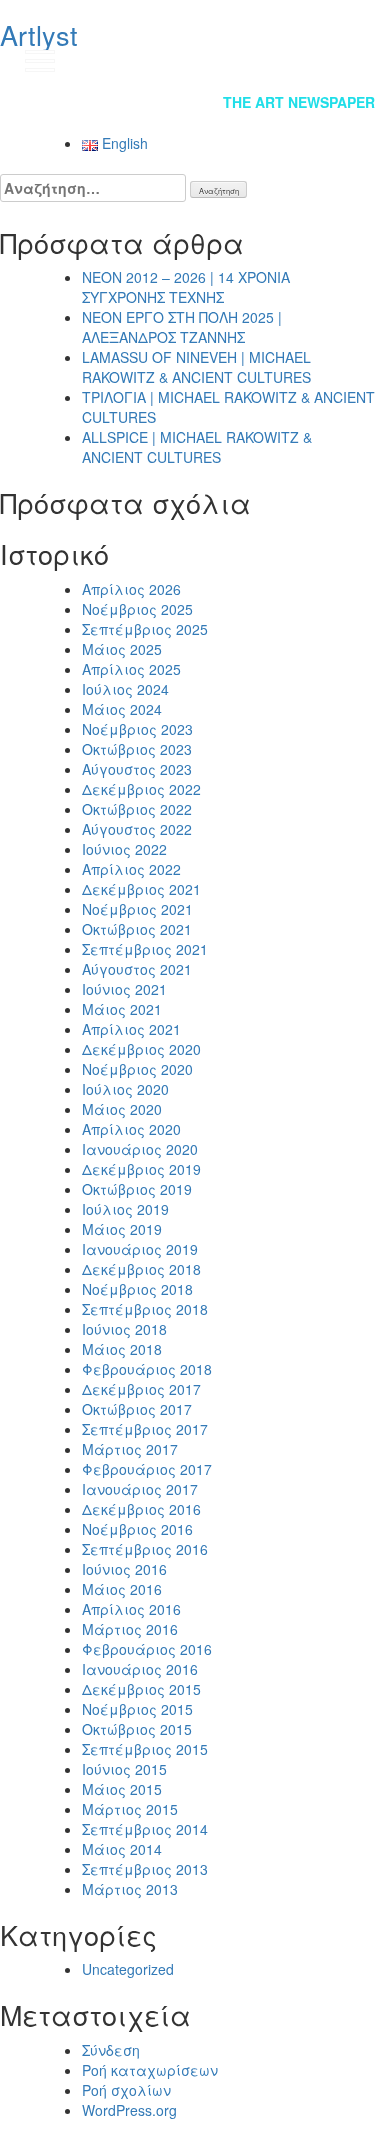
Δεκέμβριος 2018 (141, 1269)
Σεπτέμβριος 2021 (145, 949)
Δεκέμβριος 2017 (141, 1389)
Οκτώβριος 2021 (137, 929)
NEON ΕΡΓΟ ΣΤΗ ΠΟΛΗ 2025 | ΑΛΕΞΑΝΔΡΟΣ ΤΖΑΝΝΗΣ (182, 327)
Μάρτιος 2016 (130, 1629)
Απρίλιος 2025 (131, 669)
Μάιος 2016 (122, 1589)
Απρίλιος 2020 (131, 1129)
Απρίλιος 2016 (131, 1609)
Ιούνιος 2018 (124, 1329)
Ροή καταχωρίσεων (150, 2070)
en (340, 60)
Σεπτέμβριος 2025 (145, 629)
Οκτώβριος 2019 (137, 1189)
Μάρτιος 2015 (130, 1809)
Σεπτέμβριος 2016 (145, 1549)
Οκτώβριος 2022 (137, 809)
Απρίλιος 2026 (131, 589)
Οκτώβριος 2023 (137, 749)
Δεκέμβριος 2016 (141, 1509)
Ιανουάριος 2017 (140, 1489)
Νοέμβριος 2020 (137, 1069)
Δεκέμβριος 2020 (141, 1049)
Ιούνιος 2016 (124, 1569)
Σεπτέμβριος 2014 (145, 1829)
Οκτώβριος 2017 (137, 1409)
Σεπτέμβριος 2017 (145, 1429)
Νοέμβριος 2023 (137, 729)
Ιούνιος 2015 (124, 1769)
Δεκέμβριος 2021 (141, 889)
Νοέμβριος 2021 (137, 909)
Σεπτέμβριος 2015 (145, 1749)
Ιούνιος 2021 (124, 989)
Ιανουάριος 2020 (140, 1149)
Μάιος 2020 (122, 1109)
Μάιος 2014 (122, 1849)
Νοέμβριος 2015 (137, 1709)
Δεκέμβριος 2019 (141, 1169)
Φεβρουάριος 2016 (147, 1649)
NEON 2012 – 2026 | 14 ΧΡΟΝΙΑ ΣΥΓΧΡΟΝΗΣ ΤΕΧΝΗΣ (186, 287)
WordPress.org (129, 2110)
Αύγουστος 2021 (137, 969)
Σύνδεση (111, 2050)
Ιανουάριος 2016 (140, 1669)
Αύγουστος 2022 (137, 829)
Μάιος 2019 (122, 1229)
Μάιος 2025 (122, 649)
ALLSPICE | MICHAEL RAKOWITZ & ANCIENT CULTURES (197, 447)
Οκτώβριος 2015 (137, 1729)
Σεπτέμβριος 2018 (145, 1309)
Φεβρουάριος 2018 (147, 1369)
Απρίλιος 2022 (131, 869)
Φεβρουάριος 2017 (147, 1469)
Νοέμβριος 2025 (137, 609)
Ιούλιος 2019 (125, 1209)
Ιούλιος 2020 (125, 1089)
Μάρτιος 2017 (130, 1449)
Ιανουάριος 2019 (140, 1249)
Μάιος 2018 (122, 1349)
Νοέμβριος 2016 (137, 1529)
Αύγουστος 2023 (137, 769)
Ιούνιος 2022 (124, 849)
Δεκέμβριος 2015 (141, 1689)
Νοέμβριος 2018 (137, 1289)
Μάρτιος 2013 (130, 1889)
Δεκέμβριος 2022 (141, 789)
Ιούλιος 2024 (125, 689)
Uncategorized (128, 1969)
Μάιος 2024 (122, 709)
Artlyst (39, 34)
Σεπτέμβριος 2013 (145, 1869)
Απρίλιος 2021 (131, 1029)
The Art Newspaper (299, 102)
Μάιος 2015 (122, 1789)
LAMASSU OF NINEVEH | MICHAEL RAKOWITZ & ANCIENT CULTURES (196, 367)
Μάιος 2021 (122, 1009)
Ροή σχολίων (126, 2090)
